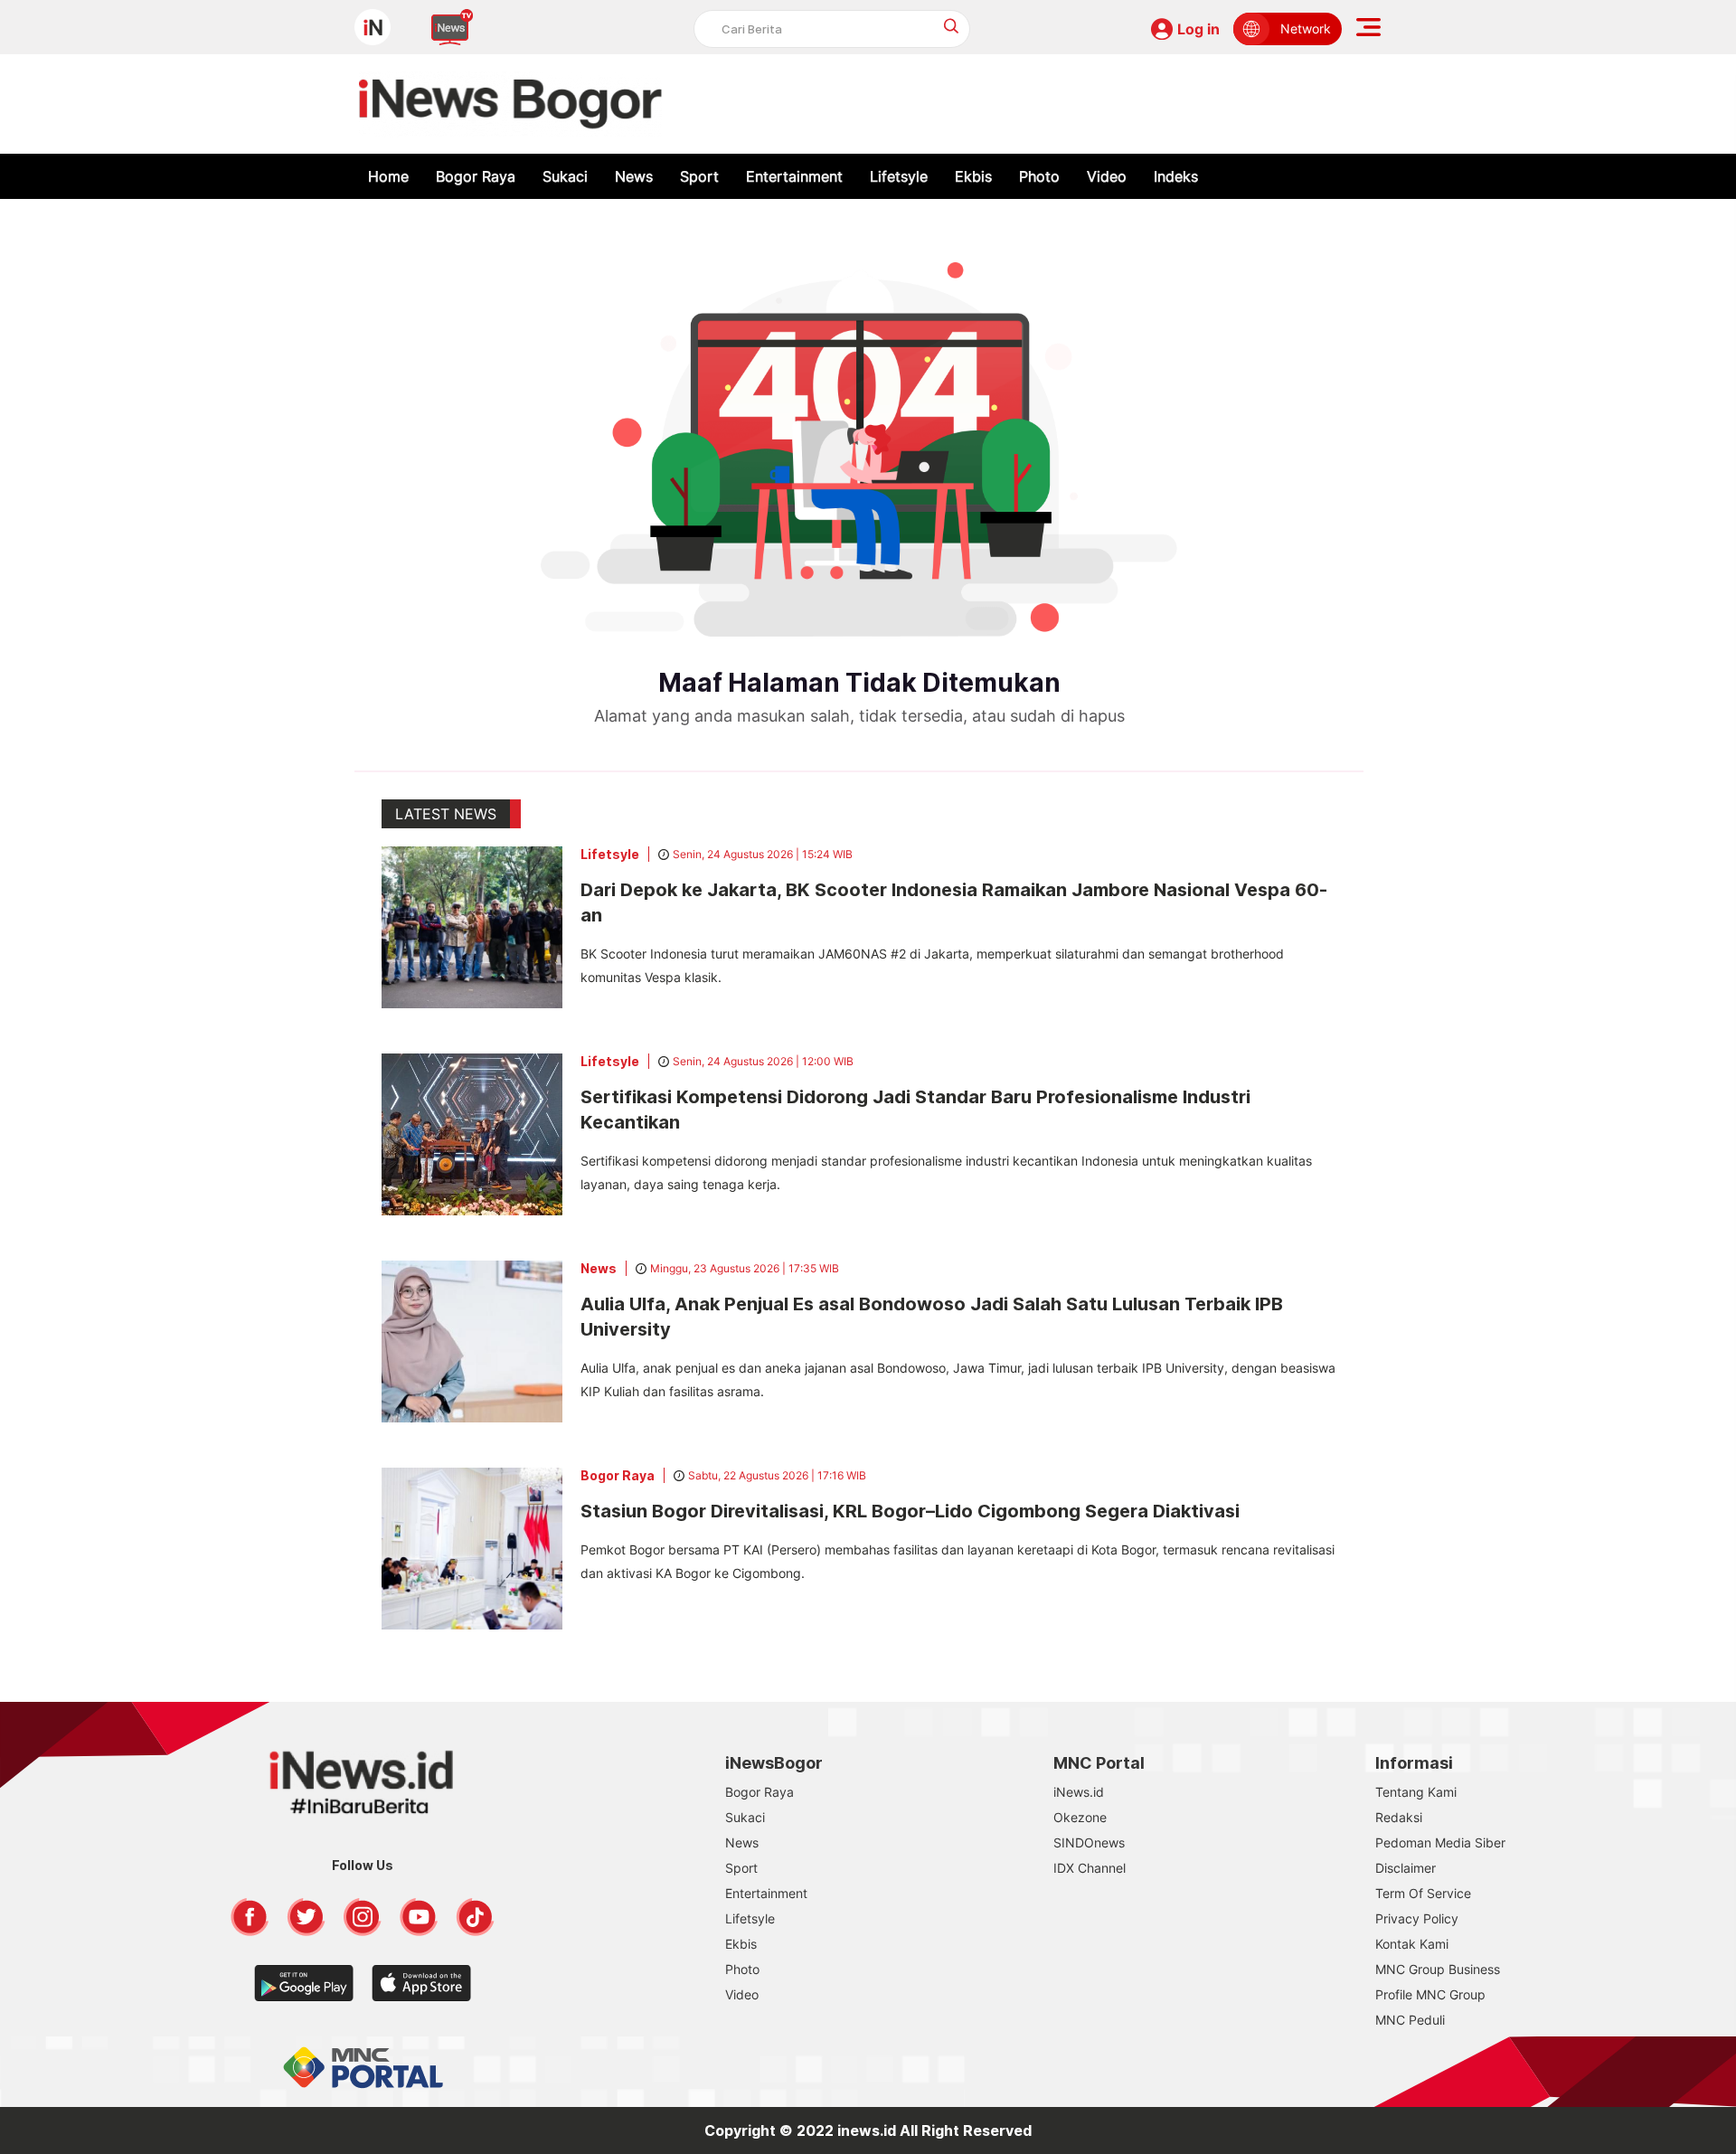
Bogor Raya (476, 176)
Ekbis (973, 176)
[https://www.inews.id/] (510, 104)
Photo (1039, 176)
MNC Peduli (1410, 2020)
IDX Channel (1090, 1868)
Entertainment (794, 176)
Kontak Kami (1412, 1944)
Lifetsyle (899, 176)
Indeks (1176, 176)
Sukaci (565, 176)
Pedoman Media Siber (1440, 1842)
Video (1107, 176)
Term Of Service (1423, 1893)
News (634, 176)
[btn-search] (952, 26)
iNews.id (1079, 1792)
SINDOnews (1089, 1842)
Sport (699, 176)
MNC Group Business (1438, 1969)
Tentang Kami (1416, 1792)
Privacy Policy (1417, 1918)
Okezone (1080, 1817)
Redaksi (1399, 1817)
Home (388, 176)
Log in (1198, 29)
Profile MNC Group (1430, 1994)
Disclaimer (1406, 1868)
